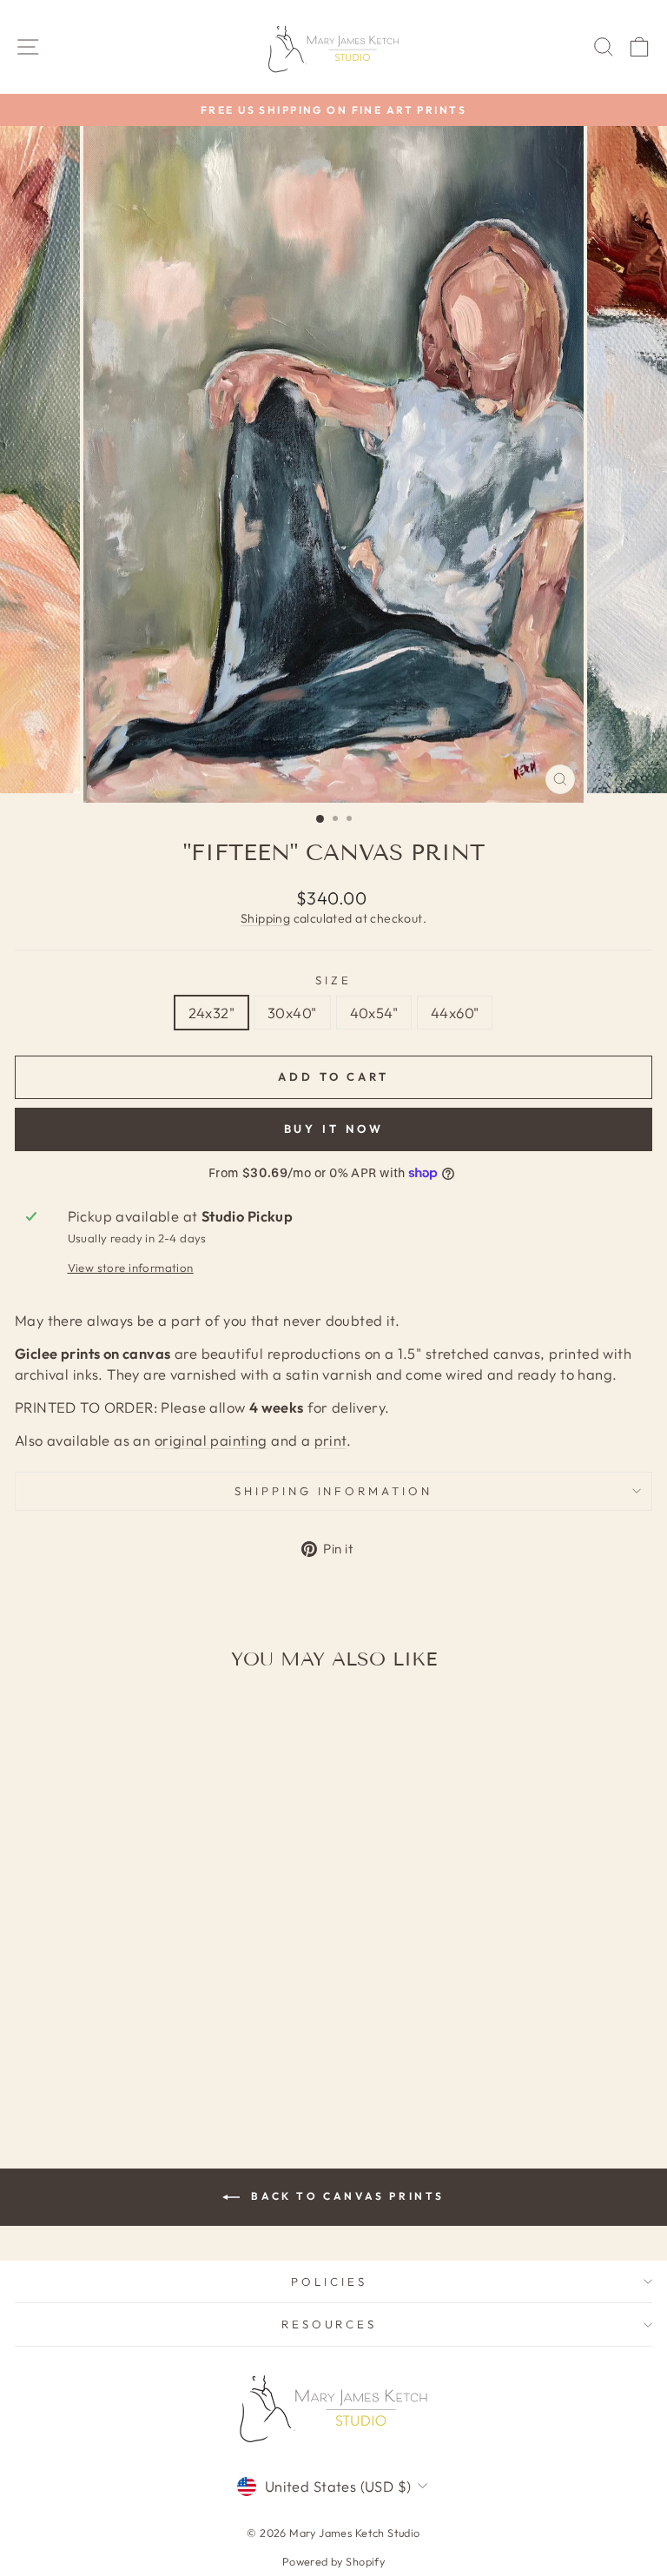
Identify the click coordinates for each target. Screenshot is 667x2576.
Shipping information (334, 1491)
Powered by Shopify (333, 2561)
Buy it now (334, 1129)
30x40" (292, 1013)
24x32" (211, 1013)
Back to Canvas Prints (346, 2196)
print (330, 1440)
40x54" (374, 1013)
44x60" (455, 1013)
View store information (131, 1268)
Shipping (265, 918)
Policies (329, 2281)
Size (333, 980)
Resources (330, 2324)
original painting (211, 1440)
